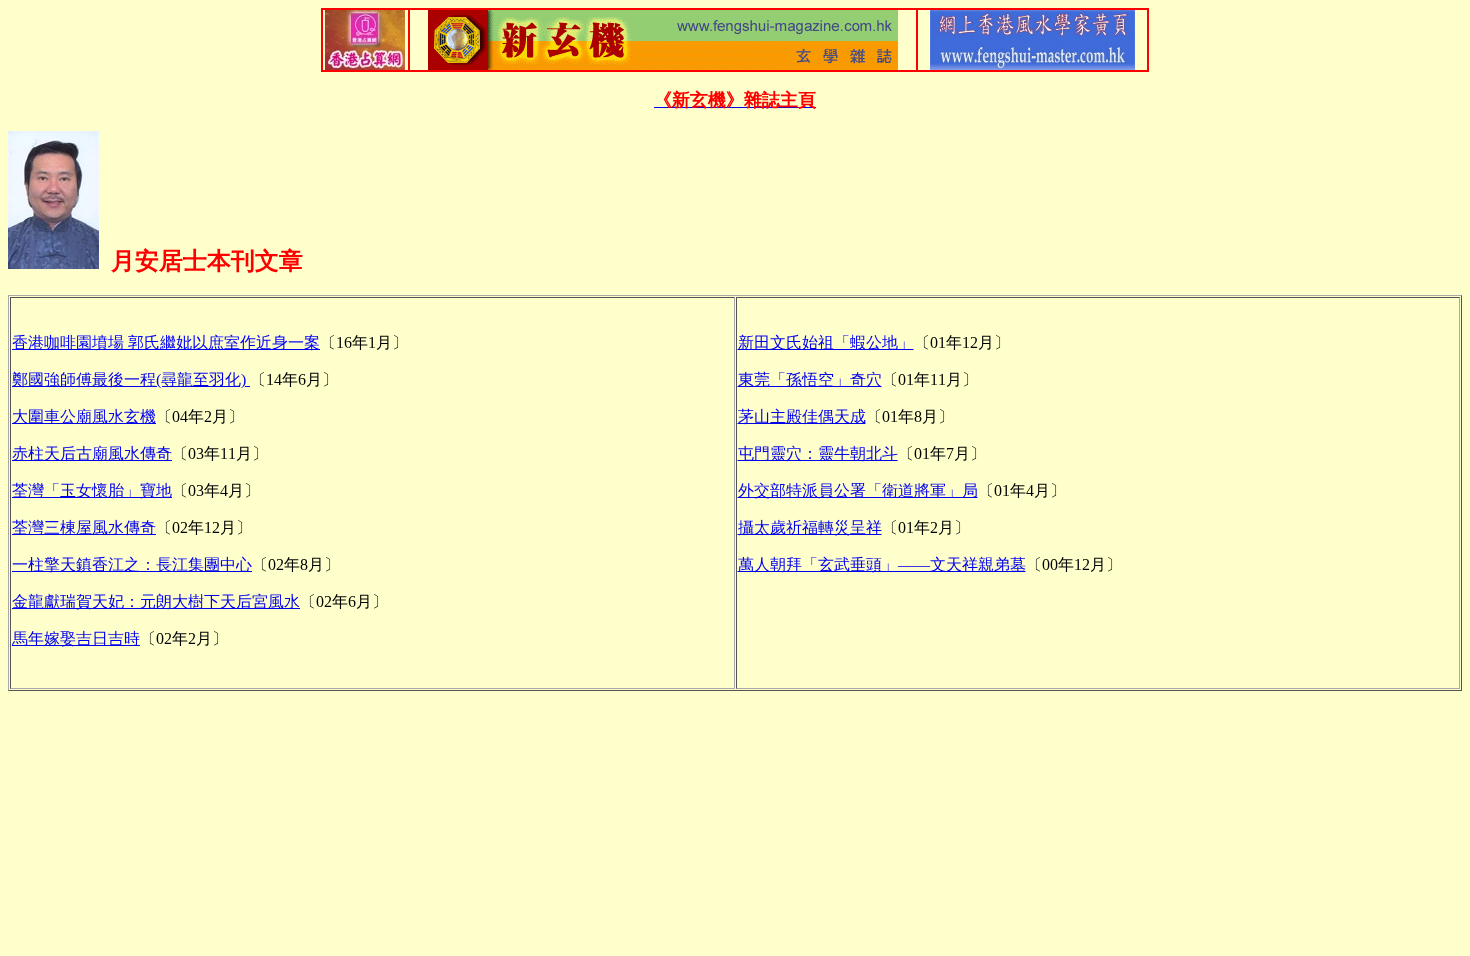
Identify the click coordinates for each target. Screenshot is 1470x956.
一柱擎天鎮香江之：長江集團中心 (132, 564)
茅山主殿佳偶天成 (802, 416)
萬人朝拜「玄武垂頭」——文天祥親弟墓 (882, 564)
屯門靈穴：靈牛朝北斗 (818, 453)
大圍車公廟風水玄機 (84, 416)
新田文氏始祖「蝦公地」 (826, 342)
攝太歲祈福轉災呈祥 (810, 527)
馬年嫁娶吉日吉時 (76, 638)
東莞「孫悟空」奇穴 (810, 379)
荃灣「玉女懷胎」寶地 (92, 490)
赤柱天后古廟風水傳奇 (92, 453)
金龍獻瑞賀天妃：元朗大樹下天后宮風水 (156, 601)
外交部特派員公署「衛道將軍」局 (858, 490)
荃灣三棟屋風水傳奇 (84, 527)
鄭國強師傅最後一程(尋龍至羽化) (131, 379)
